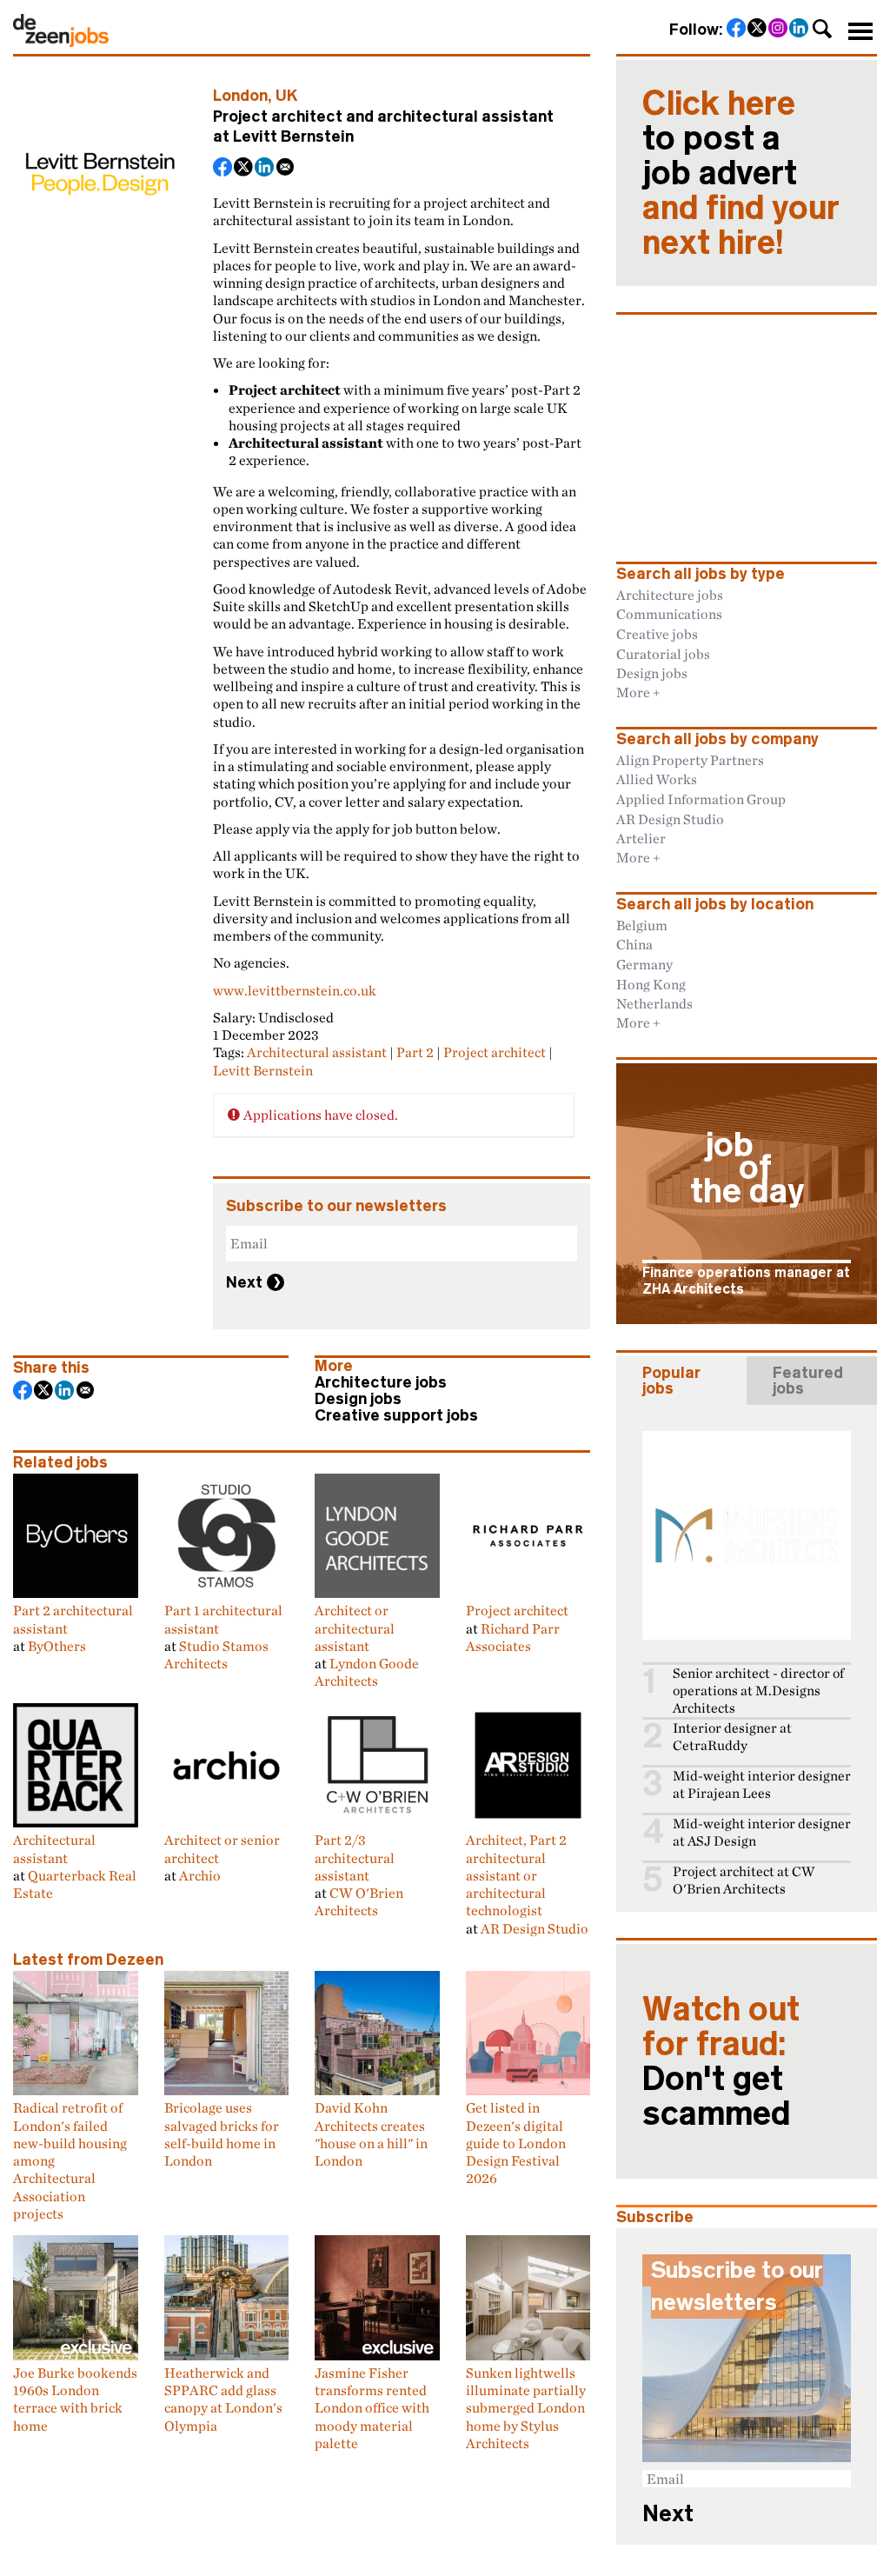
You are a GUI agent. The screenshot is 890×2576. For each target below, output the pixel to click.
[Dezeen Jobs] (61, 42)
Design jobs (358, 1399)
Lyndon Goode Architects (367, 1672)
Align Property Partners (690, 760)
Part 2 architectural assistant (73, 1619)
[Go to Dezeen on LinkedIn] (800, 30)
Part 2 (415, 1052)
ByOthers (57, 1646)
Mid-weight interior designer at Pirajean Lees (762, 1784)
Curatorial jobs (663, 654)
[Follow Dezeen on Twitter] (758, 30)
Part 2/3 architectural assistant (355, 1857)
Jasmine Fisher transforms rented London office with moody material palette (372, 2408)
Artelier (641, 838)
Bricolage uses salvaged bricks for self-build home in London (222, 2134)
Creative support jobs (396, 1415)
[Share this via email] (286, 169)
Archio (200, 1875)
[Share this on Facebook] (223, 169)
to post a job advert (741, 173)
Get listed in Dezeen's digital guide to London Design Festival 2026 (516, 2143)
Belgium (642, 925)
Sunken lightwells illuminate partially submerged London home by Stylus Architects (526, 2408)
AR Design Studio (535, 1928)
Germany (644, 964)
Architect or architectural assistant (355, 1628)
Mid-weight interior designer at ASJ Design (762, 1832)
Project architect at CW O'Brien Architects (744, 1880)
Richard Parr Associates (513, 1637)
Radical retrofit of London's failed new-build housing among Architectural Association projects (70, 2160)
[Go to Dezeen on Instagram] (779, 30)
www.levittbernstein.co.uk (295, 990)
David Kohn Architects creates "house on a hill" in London (371, 2134)
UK (287, 96)
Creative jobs (657, 634)
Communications (669, 614)
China (634, 944)
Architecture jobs (381, 1382)
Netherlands (654, 1003)
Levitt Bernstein (293, 136)
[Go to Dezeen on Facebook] (737, 30)
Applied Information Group (701, 799)
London (240, 96)
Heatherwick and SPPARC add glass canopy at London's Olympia (223, 2399)
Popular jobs (671, 1381)
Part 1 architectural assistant (223, 1619)
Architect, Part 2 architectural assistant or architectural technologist (516, 1875)
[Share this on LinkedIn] (265, 169)
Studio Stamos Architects (216, 1654)
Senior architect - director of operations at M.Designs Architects (758, 1691)
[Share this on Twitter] (244, 169)
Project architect (495, 1052)
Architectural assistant (317, 1052)
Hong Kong (651, 984)
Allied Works (657, 779)
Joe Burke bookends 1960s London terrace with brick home (75, 2399)
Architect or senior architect (222, 1848)
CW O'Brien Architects (359, 1901)
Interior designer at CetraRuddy (732, 1737)
